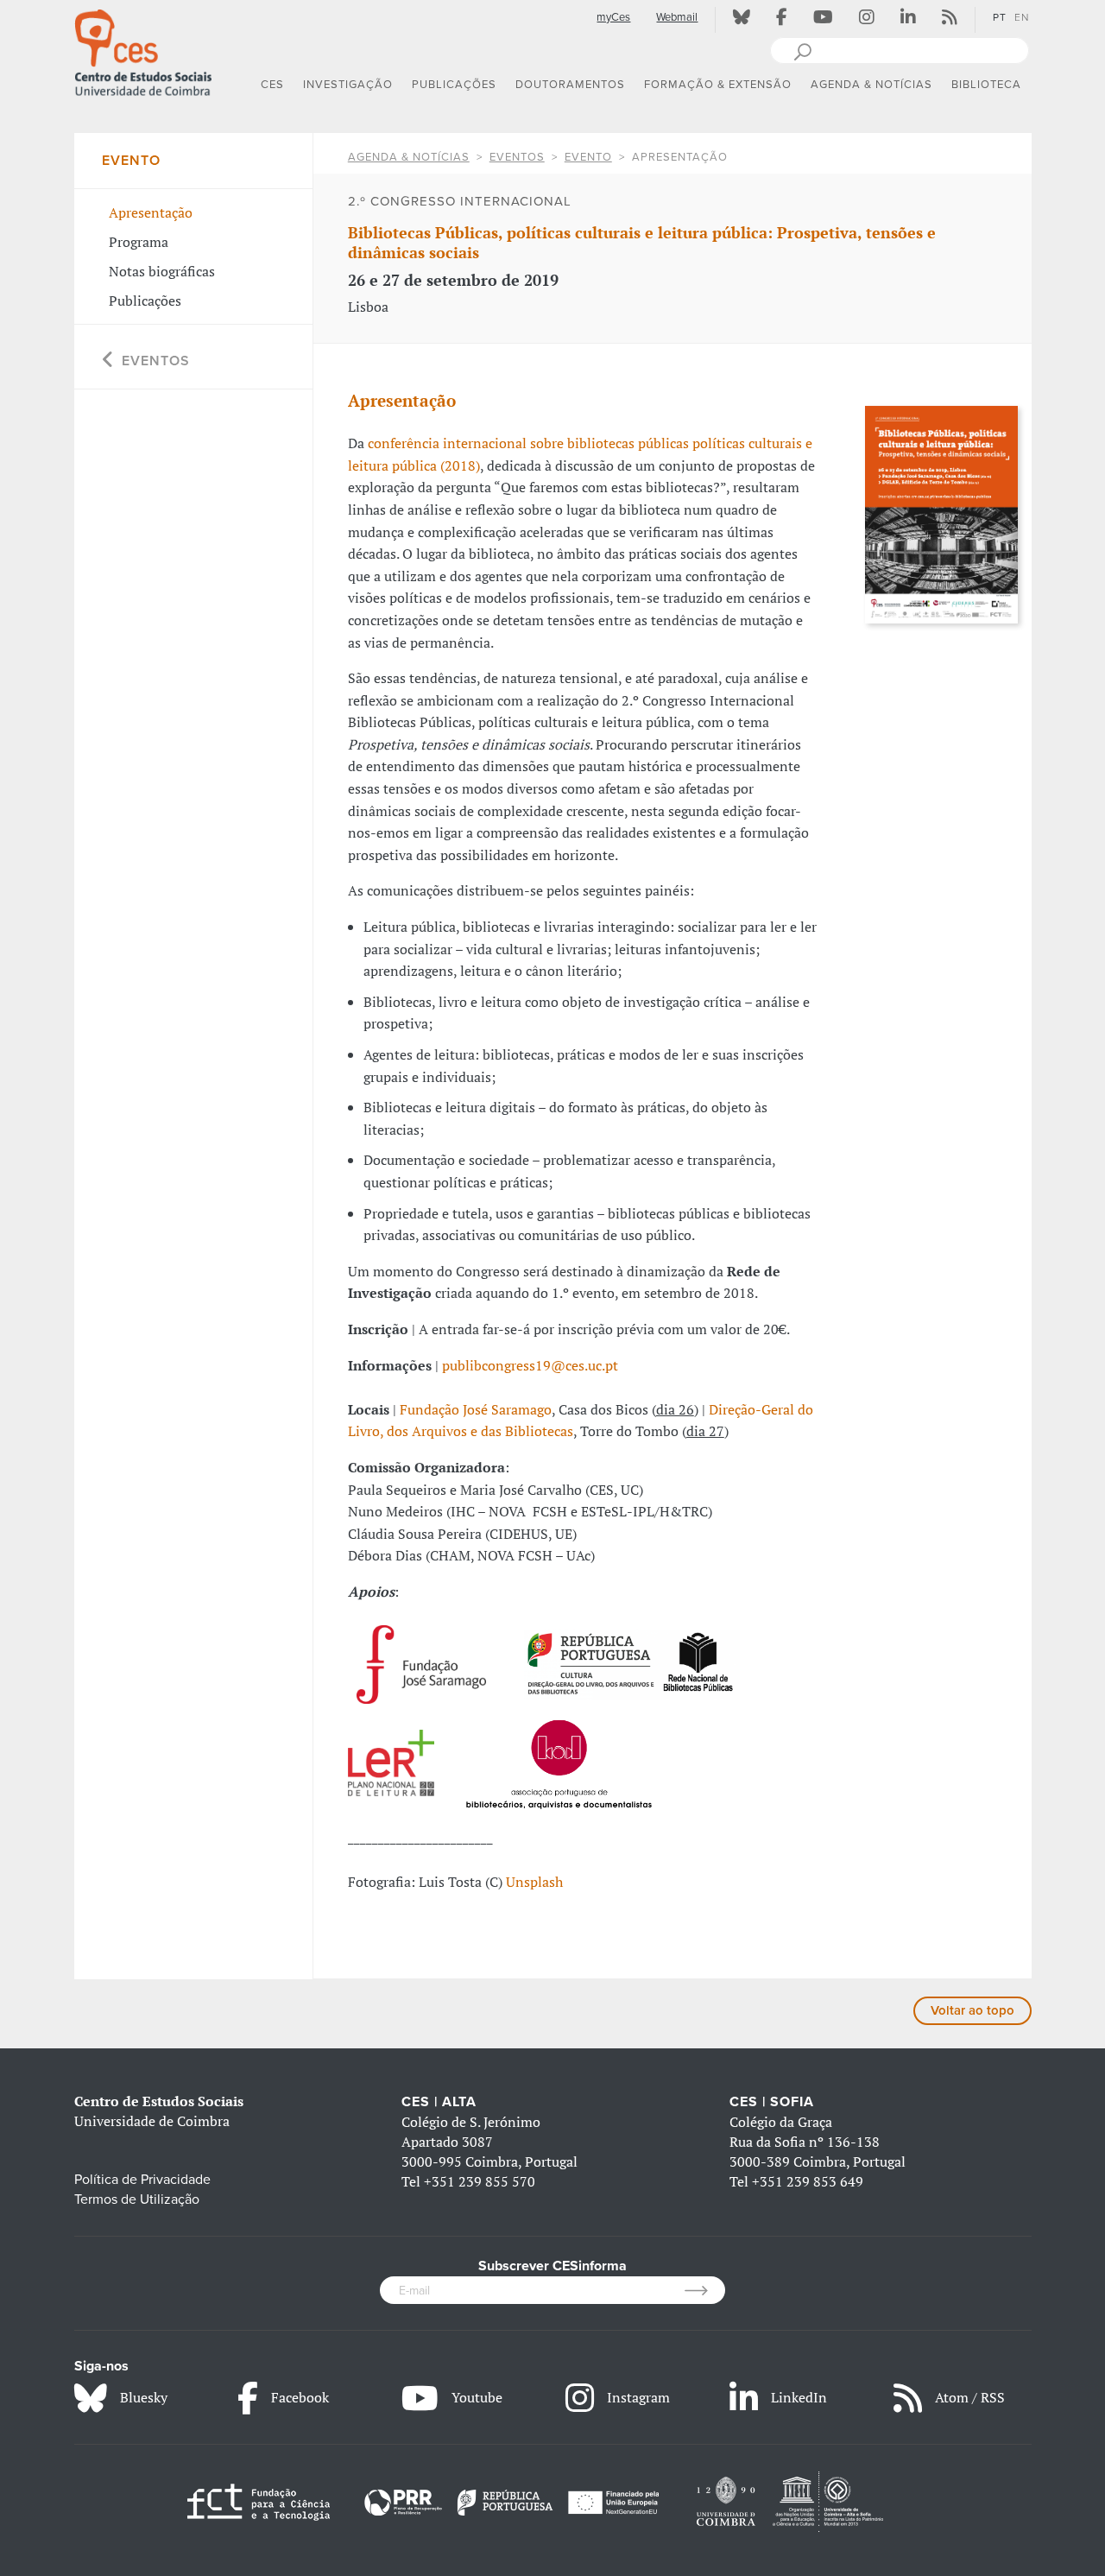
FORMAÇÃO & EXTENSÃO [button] (718, 85)
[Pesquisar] (802, 50)
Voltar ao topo (972, 2010)
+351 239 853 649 (808, 2181)
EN (1022, 17)
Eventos (517, 157)
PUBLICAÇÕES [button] (454, 85)
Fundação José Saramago (476, 1409)
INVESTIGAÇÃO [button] (348, 85)
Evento (588, 157)
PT (1000, 17)
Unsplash (534, 1882)
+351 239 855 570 (480, 2181)
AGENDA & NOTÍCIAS (409, 157)
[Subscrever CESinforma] (705, 2290)
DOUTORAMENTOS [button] (570, 85)
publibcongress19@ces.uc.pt (530, 1365)
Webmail (677, 17)
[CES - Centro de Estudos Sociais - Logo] (143, 51)
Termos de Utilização (137, 2199)
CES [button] (272, 85)
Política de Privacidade (142, 2180)
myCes (613, 17)
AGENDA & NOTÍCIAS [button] (871, 85)
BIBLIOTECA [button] (986, 85)
